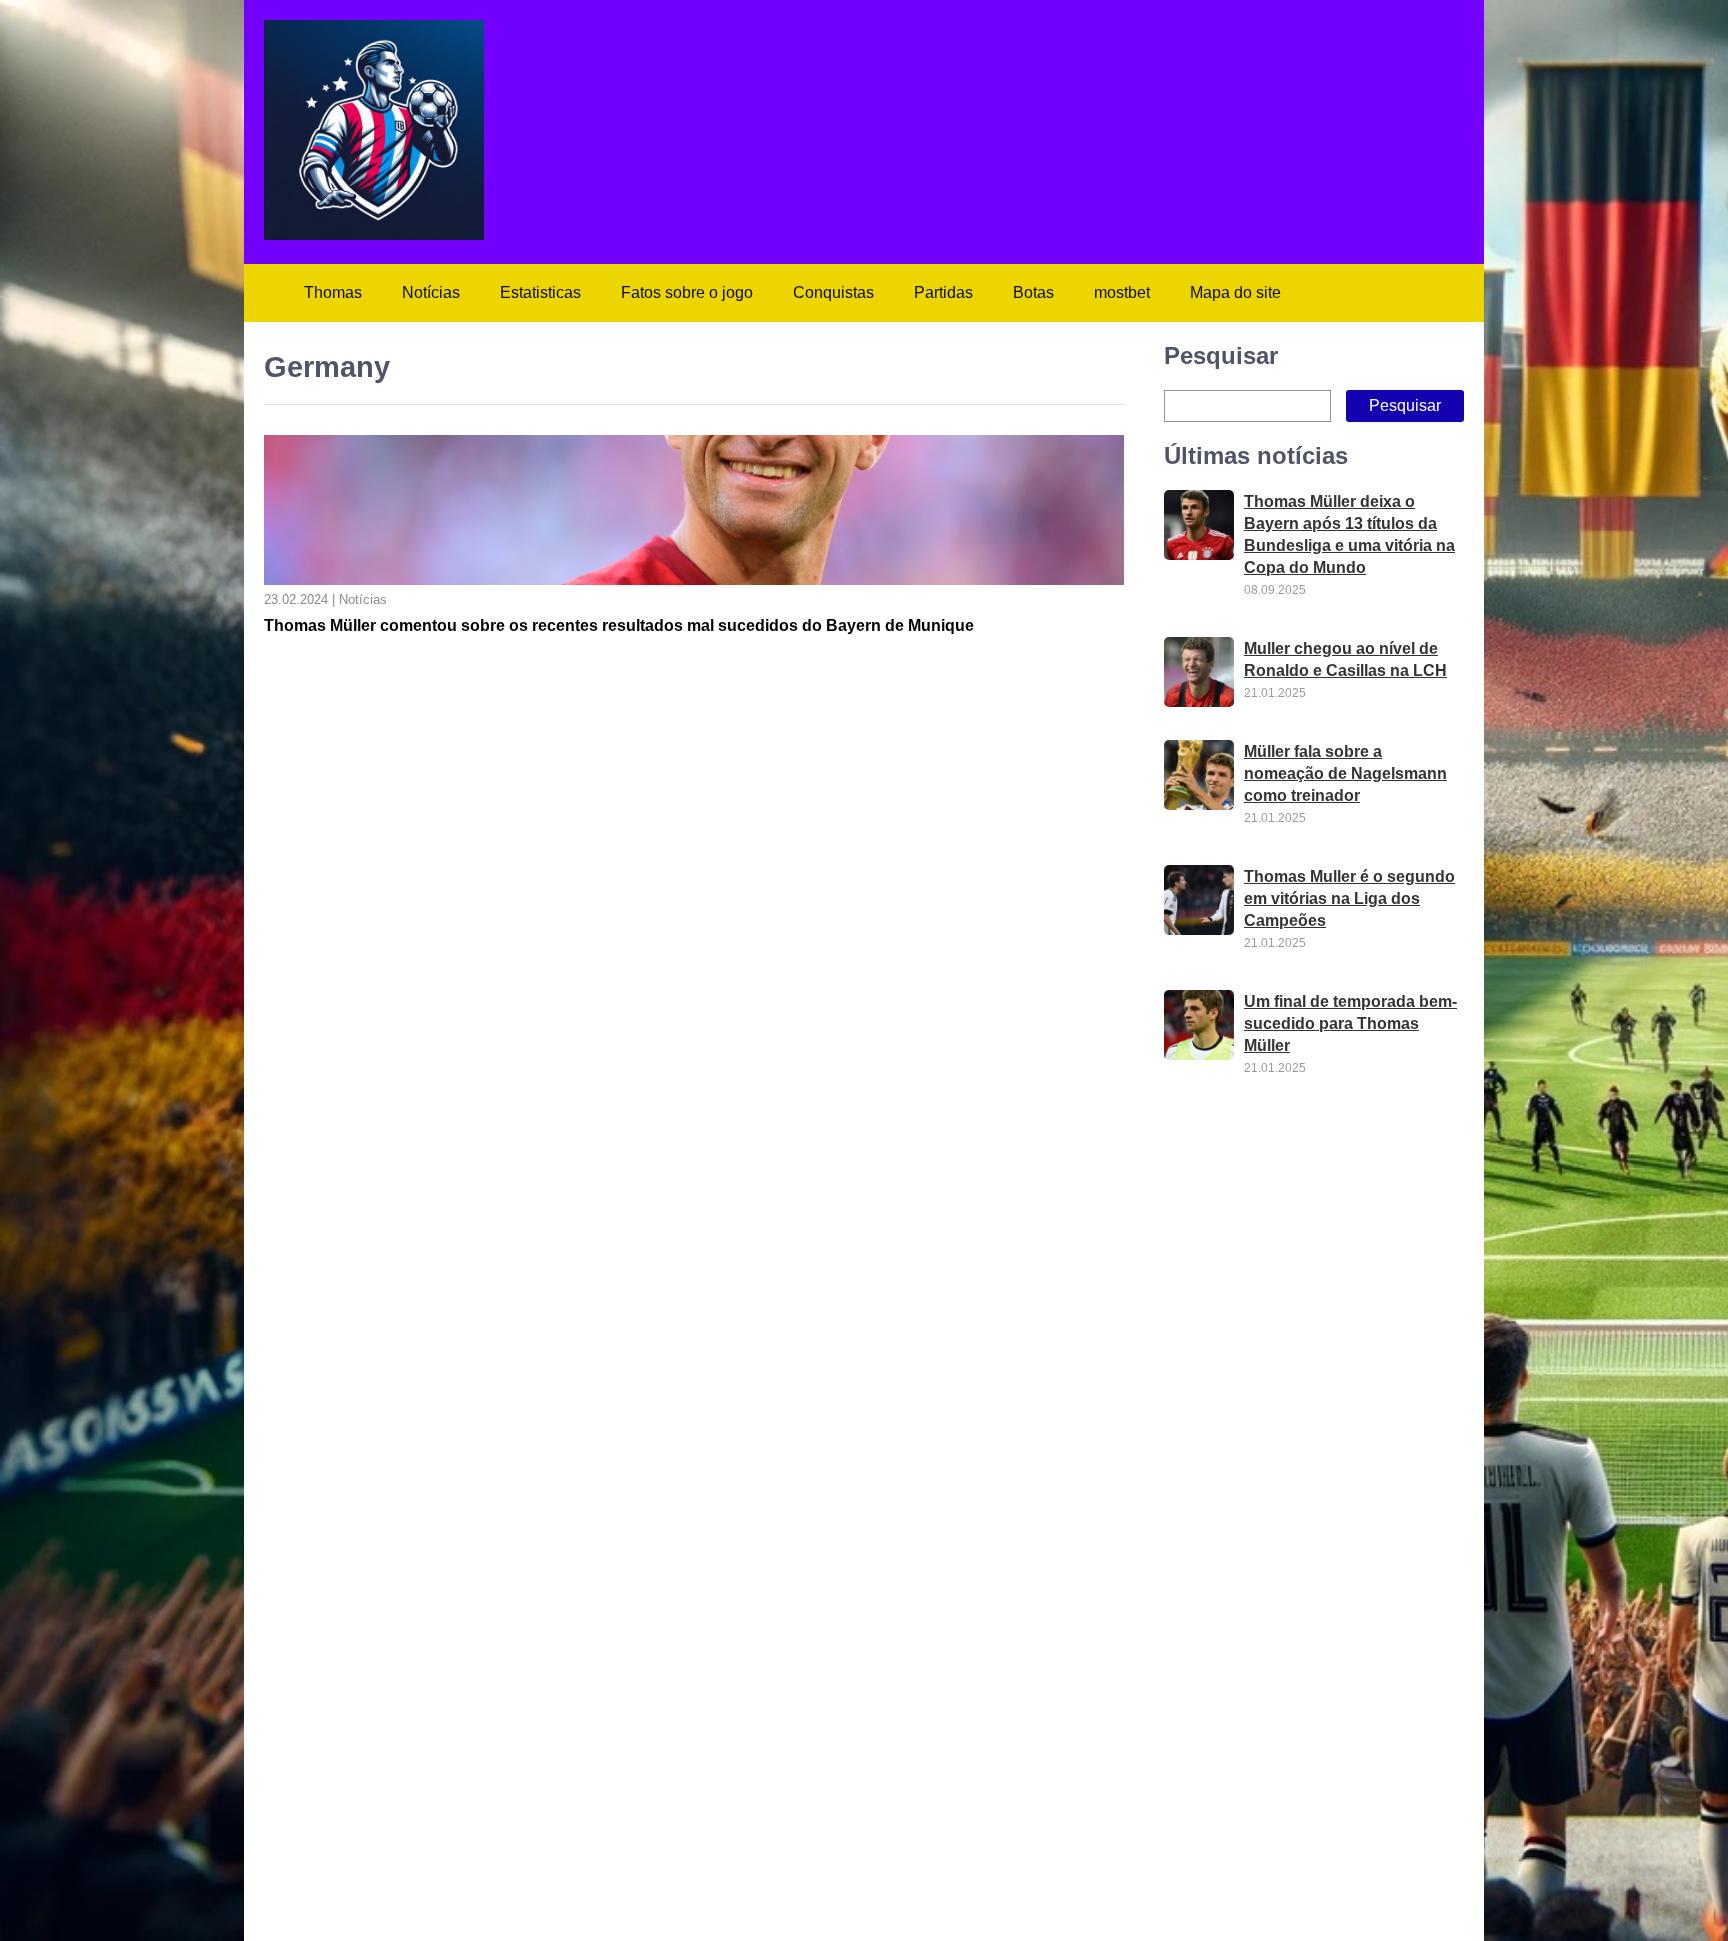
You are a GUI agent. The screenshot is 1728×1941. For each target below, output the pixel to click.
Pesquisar (1221, 355)
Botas (1033, 292)
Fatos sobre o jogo (687, 292)
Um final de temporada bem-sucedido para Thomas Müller (1350, 1023)
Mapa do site (1235, 292)
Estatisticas (540, 292)
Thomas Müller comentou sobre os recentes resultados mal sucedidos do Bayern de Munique (619, 625)
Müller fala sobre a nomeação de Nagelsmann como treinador (1345, 773)
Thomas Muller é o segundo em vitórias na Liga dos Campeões (1349, 898)
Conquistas (833, 292)
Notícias (431, 292)
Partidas (943, 292)
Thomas (333, 292)
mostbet (1122, 292)
